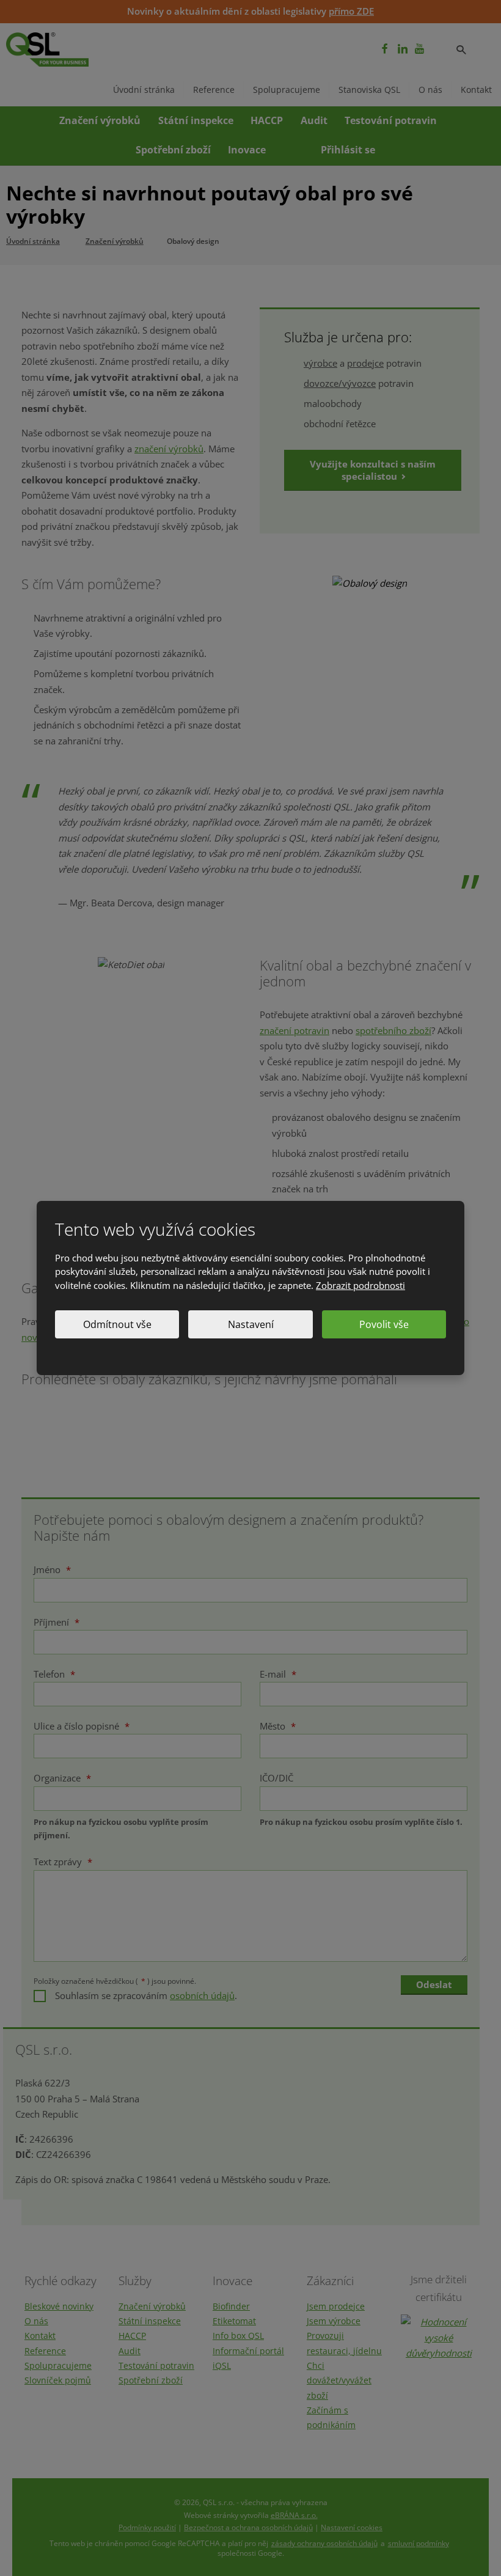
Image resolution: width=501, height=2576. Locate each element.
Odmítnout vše (117, 1324)
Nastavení (251, 1324)
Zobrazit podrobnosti (360, 1285)
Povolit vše (384, 1324)
